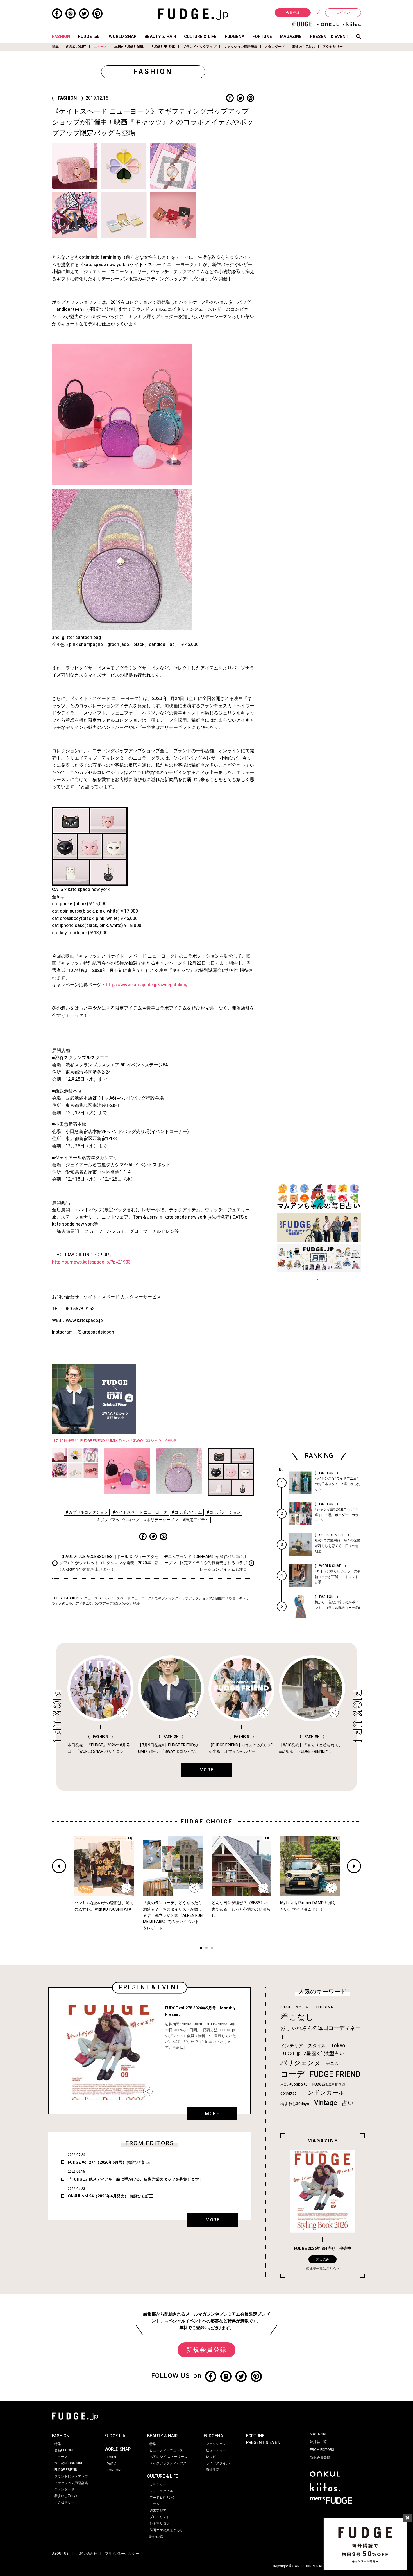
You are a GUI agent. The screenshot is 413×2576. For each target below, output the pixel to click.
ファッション (216, 2444)
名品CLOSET (76, 47)
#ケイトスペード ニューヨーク (140, 1512)
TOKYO (112, 2457)
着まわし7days (304, 47)
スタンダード (275, 47)
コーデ (292, 2074)
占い (348, 2103)
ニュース (100, 47)
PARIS (112, 2464)
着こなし (297, 2017)
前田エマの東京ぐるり (166, 2530)
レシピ (211, 2457)
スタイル (317, 2046)
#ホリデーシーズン (161, 1520)
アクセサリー (333, 47)
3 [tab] (212, 1948)
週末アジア (158, 2510)
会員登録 (293, 13)
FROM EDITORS (322, 2450)
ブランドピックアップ (199, 47)
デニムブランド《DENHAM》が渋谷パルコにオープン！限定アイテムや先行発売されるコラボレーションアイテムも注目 (206, 1563)
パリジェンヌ (301, 2063)
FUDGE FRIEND (163, 47)
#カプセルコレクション (87, 1512)
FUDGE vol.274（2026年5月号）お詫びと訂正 (109, 2162)
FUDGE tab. (89, 37)
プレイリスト (160, 2517)
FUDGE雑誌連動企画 (329, 2084)
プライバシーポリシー (122, 2554)
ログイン (343, 13)
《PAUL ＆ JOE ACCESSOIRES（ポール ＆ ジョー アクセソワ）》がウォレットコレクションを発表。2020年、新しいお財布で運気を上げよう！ (109, 1563)
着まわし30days (295, 2104)
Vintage (326, 2103)
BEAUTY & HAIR (160, 37)
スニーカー (304, 2007)
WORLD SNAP (123, 37)
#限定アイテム (196, 1520)
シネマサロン (160, 2523)
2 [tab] (206, 1948)
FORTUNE (262, 37)
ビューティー (216, 2450)
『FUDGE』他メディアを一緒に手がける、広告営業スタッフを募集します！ (135, 2179)
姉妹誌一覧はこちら (321, 2269)
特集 (55, 47)
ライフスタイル (161, 2491)
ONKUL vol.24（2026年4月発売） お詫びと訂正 (110, 2196)
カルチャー (158, 2484)
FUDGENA (235, 37)
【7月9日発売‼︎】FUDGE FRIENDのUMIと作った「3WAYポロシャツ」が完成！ (116, 1441)
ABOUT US (60, 2554)
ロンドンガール (323, 2093)
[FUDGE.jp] (193, 14)
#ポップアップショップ (118, 1520)
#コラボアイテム (187, 1512)
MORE (212, 2114)
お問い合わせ (87, 2554)
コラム (155, 2504)
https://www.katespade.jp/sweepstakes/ (147, 985)
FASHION (61, 37)
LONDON (114, 2470)
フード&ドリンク (162, 2498)
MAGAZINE (291, 37)
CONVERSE (288, 2094)
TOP (55, 1598)
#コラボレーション (224, 1512)
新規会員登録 (206, 2350)
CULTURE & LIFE (200, 37)
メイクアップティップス (168, 2463)
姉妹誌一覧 (318, 2442)
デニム (332, 2064)
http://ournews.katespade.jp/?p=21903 (91, 1262)
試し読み (323, 2259)
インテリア (292, 2046)
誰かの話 (156, 2537)
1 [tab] (201, 1948)
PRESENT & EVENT (329, 37)
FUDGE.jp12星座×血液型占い (312, 2054)
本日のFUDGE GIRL (129, 47)
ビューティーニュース (166, 2450)
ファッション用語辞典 (240, 47)
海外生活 (213, 2470)
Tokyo (338, 2046)
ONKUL (286, 2007)
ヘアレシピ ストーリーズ (168, 2457)
